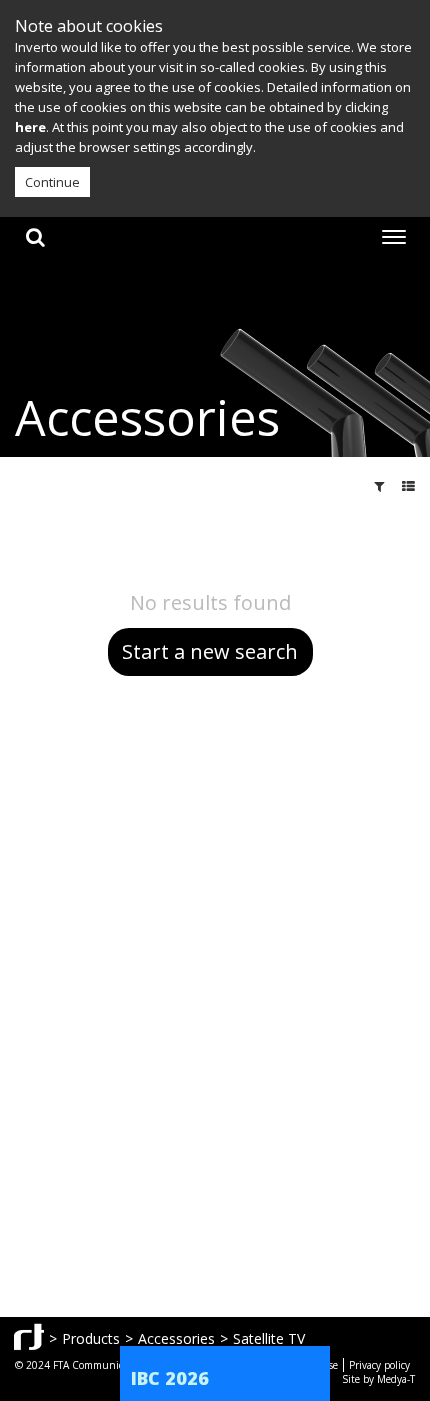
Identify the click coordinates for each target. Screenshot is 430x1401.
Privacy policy (379, 1365)
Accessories (176, 1338)
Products (91, 1338)
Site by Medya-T (378, 1379)
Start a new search (210, 651)
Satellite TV (269, 1338)
